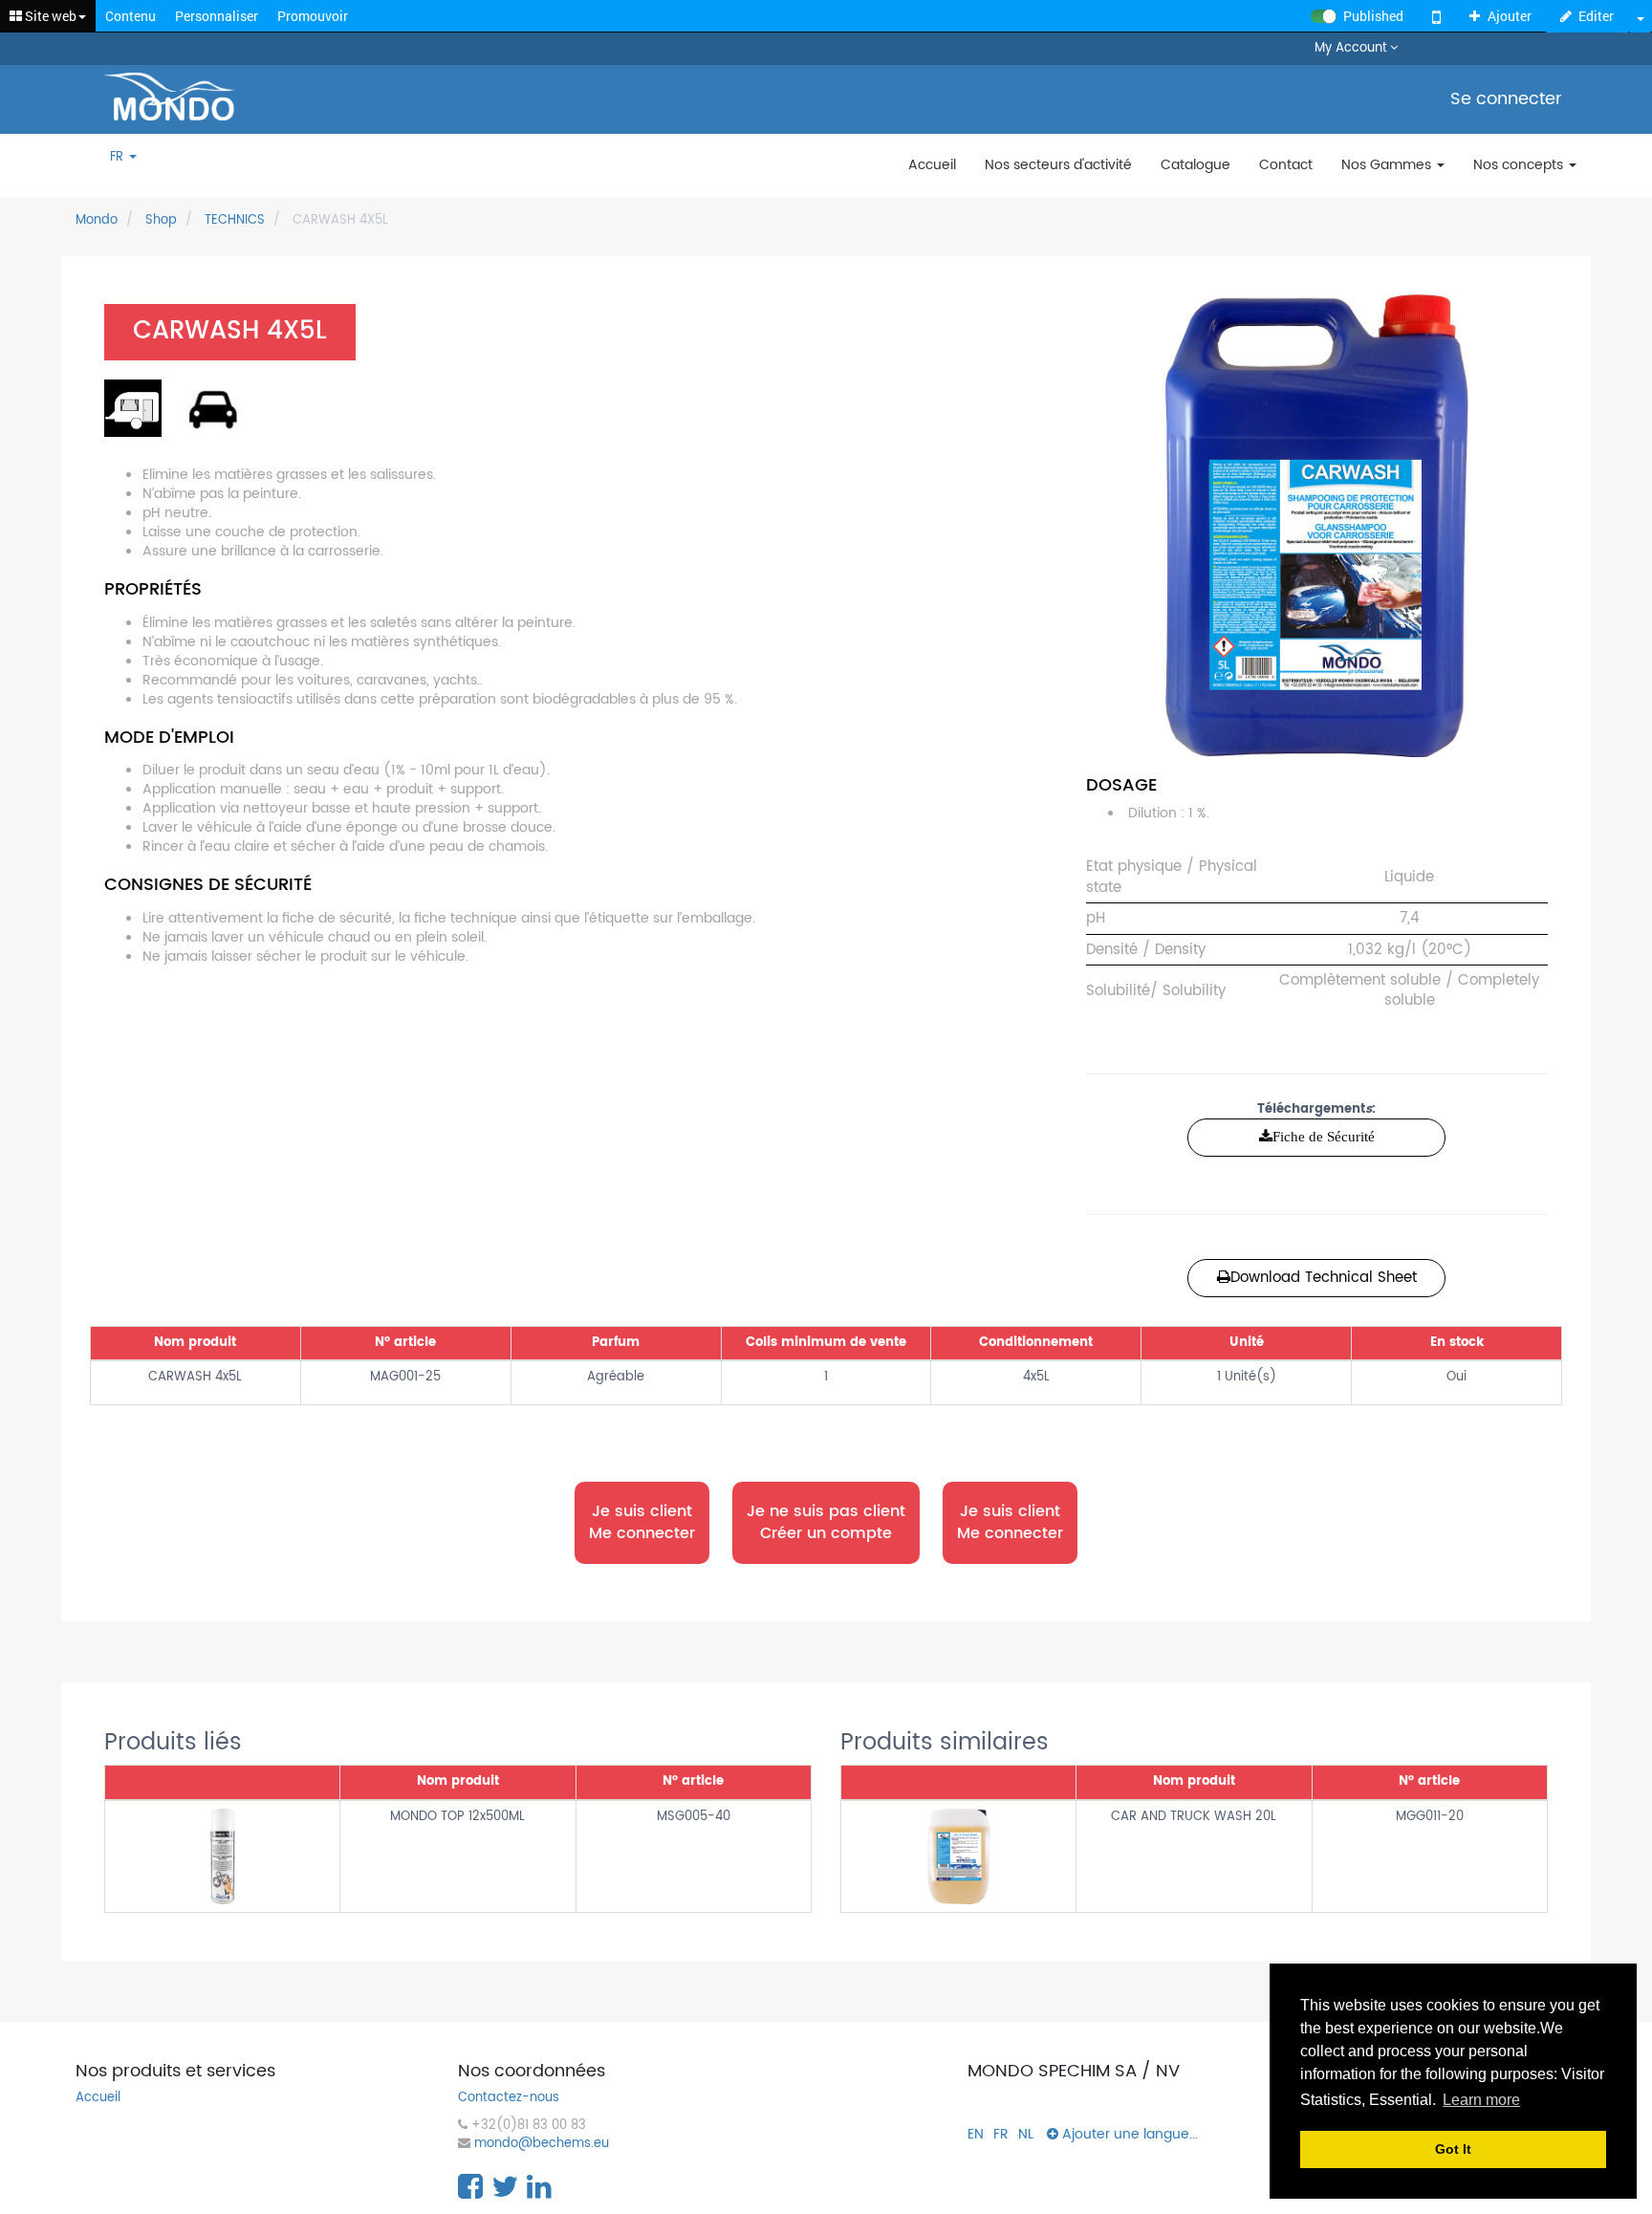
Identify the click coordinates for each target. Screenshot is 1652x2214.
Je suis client (642, 1522)
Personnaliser (217, 16)
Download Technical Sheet (1324, 1278)
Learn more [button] (1481, 2100)
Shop (161, 220)
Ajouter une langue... (1128, 2134)
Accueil (98, 2099)
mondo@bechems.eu (542, 2145)
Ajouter (1510, 16)
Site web (49, 16)
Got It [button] (1453, 2149)
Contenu (130, 16)
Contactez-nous (509, 2099)
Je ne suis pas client (826, 1522)
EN (976, 2134)
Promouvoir (313, 16)
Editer (1596, 16)
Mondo (97, 220)
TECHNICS (235, 220)
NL (1026, 2134)
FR (119, 158)
